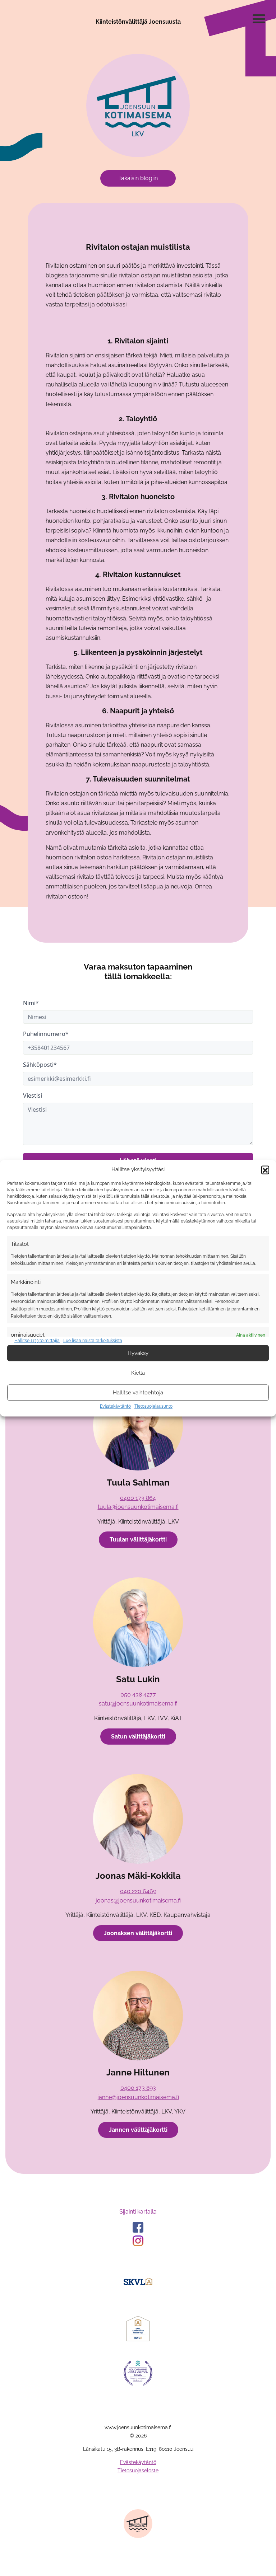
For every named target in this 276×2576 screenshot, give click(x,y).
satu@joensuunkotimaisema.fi (138, 1704)
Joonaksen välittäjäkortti (138, 1933)
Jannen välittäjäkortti (138, 2130)
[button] (265, 1170)
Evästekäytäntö (115, 1407)
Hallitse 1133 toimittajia (37, 1341)
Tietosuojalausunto (153, 1407)
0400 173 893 (138, 2088)
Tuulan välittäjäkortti (138, 1540)
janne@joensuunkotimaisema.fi (138, 2097)
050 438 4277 (138, 1695)
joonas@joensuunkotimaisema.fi (138, 1901)
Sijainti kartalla (138, 2212)
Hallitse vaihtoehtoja (138, 1393)
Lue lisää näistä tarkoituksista (93, 1341)
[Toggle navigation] (259, 20)
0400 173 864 (138, 1498)
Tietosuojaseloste (138, 2471)
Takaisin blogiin (138, 178)
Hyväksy (138, 1353)
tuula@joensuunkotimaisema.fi (138, 1507)
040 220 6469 (138, 1891)
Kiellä (138, 1373)
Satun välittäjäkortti (138, 1737)
